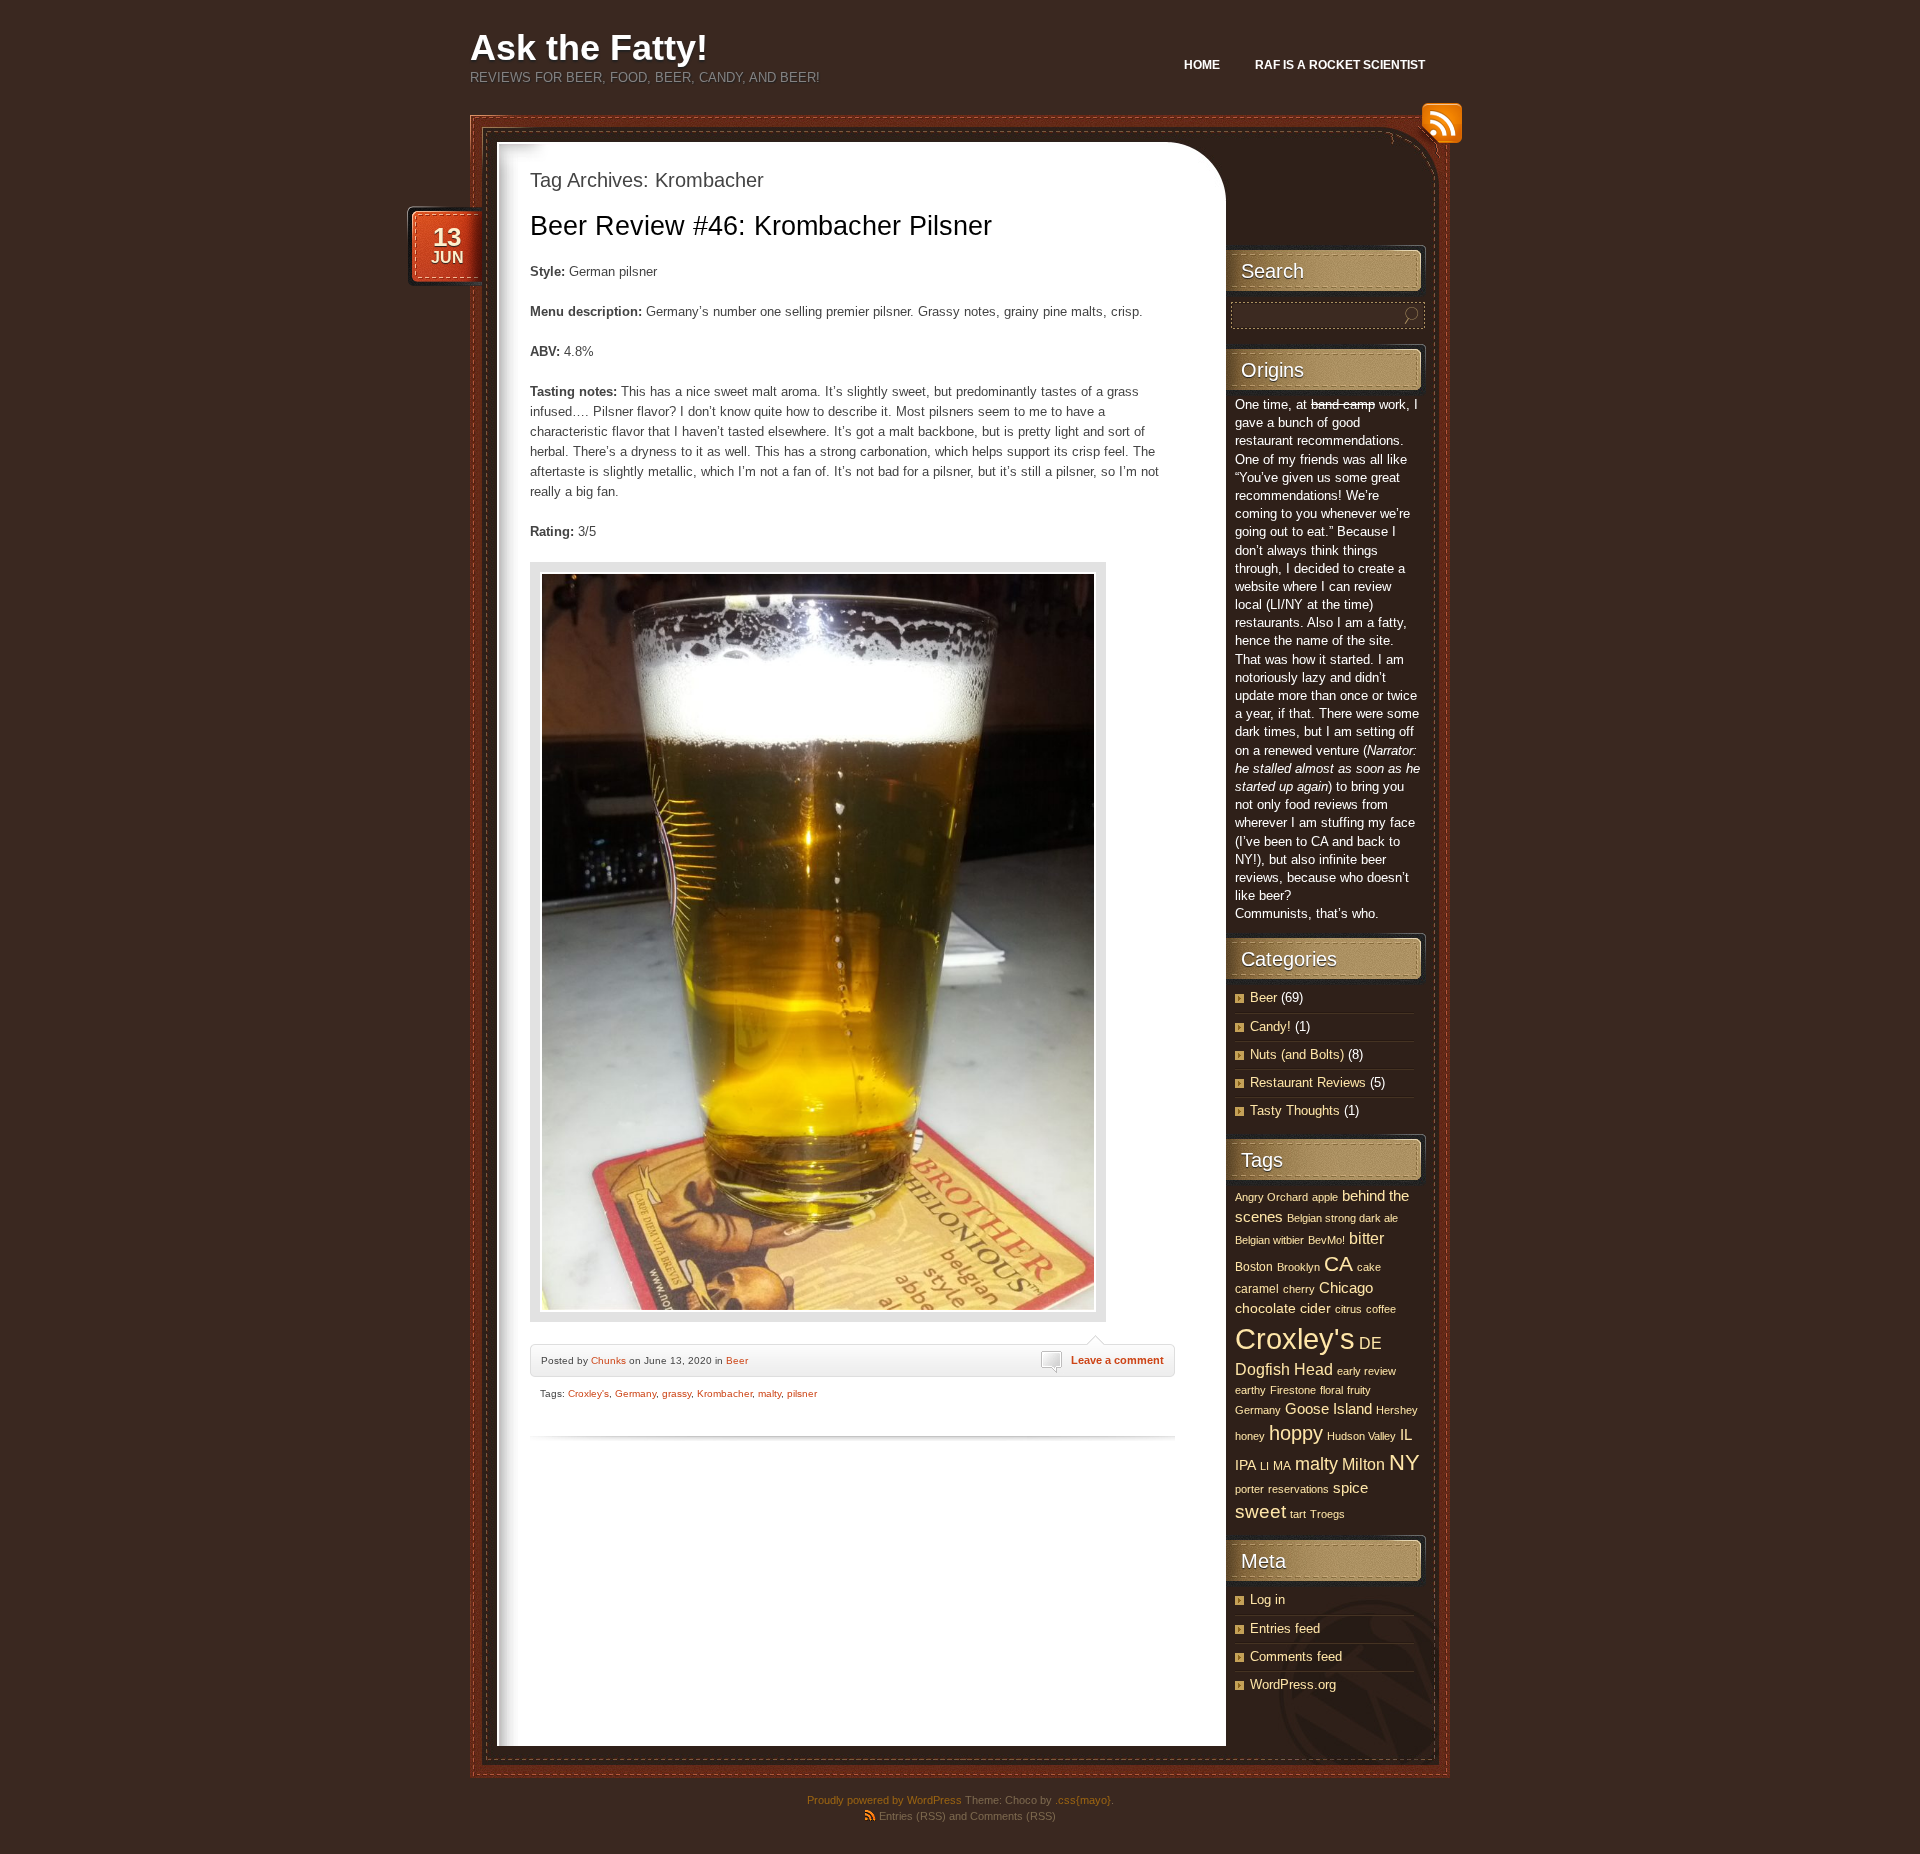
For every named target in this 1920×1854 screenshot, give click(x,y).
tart (1298, 1514)
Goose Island (1328, 1409)
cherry (1299, 1289)
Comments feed (1296, 1656)
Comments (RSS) (1013, 1816)
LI (1264, 1466)
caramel (1257, 1289)
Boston (1254, 1267)
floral (1331, 1390)
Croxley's (588, 1393)
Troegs (1327, 1514)
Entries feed (1285, 1628)
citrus (1348, 1309)
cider (1315, 1308)
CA (1338, 1263)
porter (1249, 1489)
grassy (676, 1393)
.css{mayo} (1083, 1800)
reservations (1298, 1489)
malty (769, 1393)
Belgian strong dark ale (1342, 1218)
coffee (1381, 1309)
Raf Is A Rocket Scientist (1340, 65)
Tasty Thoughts (1295, 1110)
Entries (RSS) (912, 1816)
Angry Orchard (1271, 1197)
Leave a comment (1117, 1360)
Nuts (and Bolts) (1297, 1054)
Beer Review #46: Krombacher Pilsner (761, 226)
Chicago (1346, 1288)
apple (1325, 1197)
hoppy (1296, 1433)
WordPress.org (1293, 1684)
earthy (1250, 1390)
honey (1250, 1436)
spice (1350, 1488)
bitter (1366, 1238)
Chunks (608, 1360)
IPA (1245, 1465)
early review (1366, 1371)
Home (1202, 65)
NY (1404, 1462)
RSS (1437, 130)
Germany (635, 1393)
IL (1406, 1435)
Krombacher (724, 1393)
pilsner (802, 1393)
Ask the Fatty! (589, 47)
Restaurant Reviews (1308, 1082)
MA (1282, 1466)
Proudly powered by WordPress (884, 1800)
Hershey (1397, 1410)
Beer (737, 1360)
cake (1369, 1267)
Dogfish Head (1284, 1369)
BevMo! (1326, 1240)
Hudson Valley (1361, 1436)
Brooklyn (1298, 1267)
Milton (1363, 1464)
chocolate (1265, 1308)
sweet (1260, 1511)
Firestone (1293, 1390)
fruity (1359, 1390)
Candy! (1270, 1026)
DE (1370, 1343)
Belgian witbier (1269, 1240)
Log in (1267, 1599)
